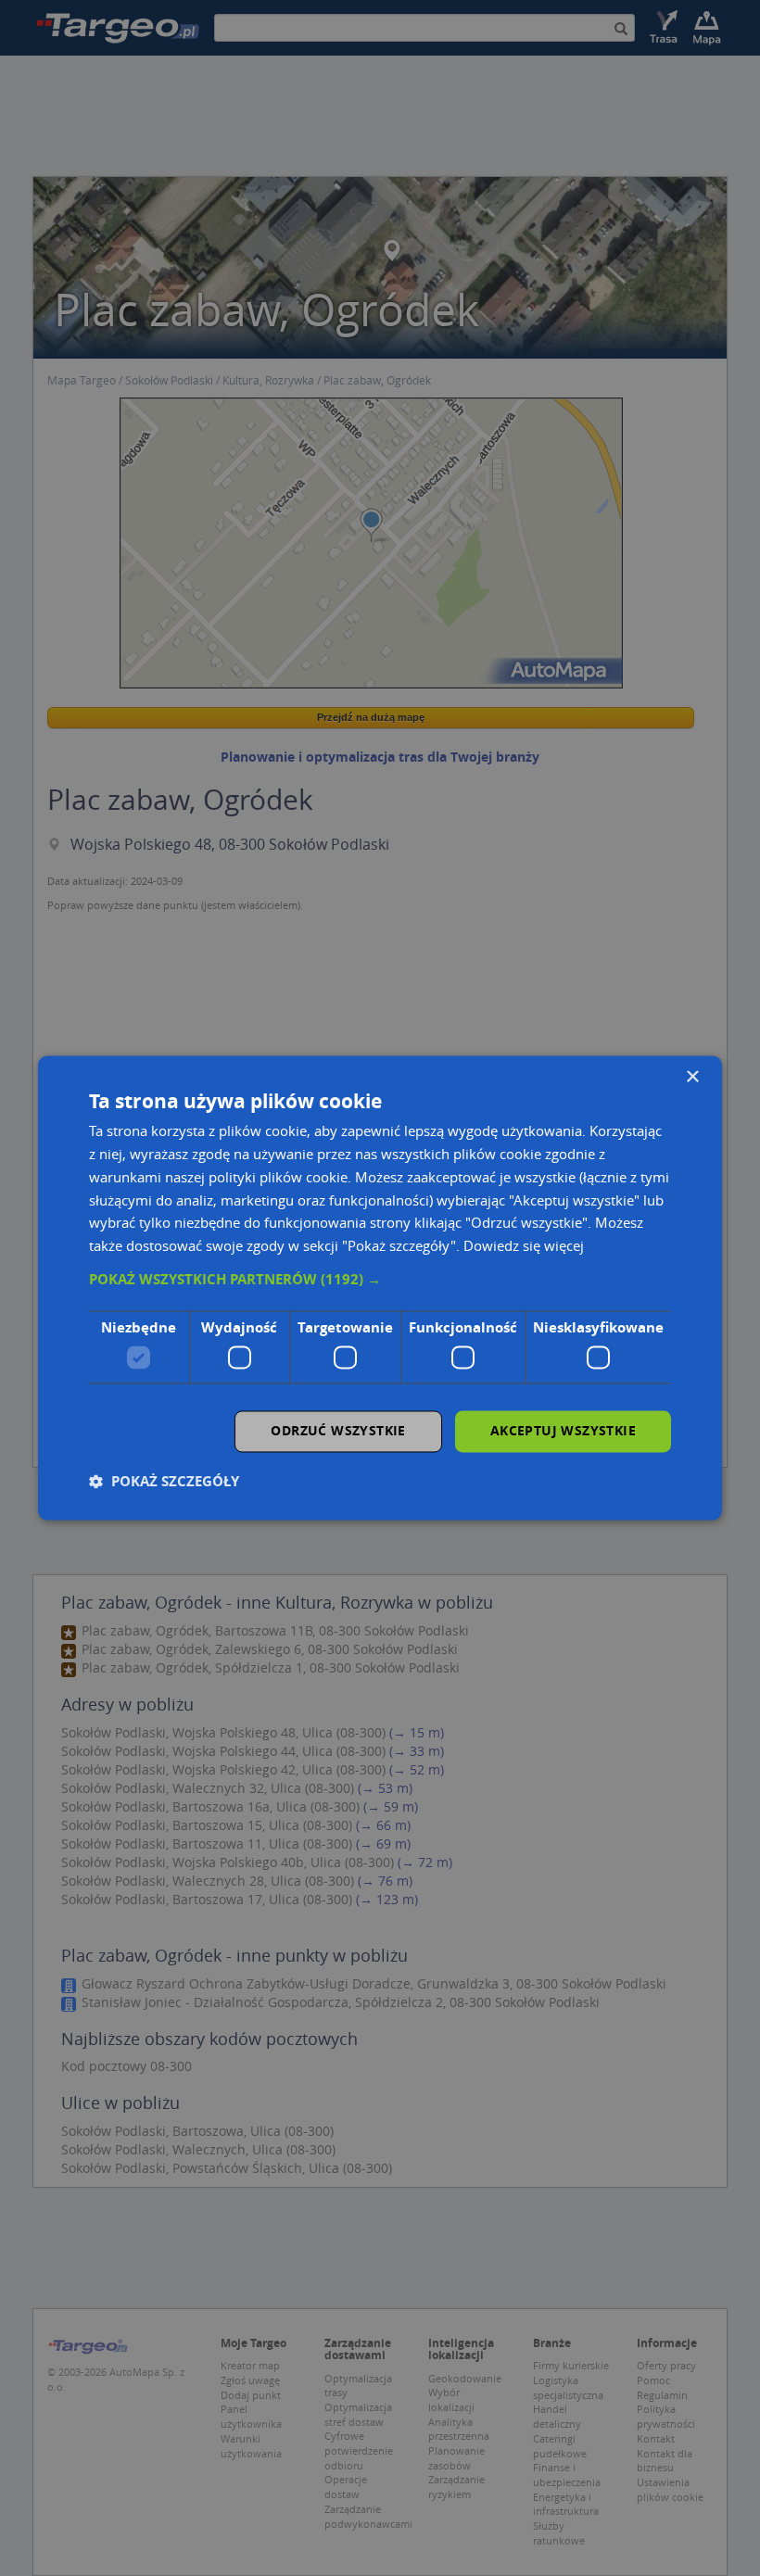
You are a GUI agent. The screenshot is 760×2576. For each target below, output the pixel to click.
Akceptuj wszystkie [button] (563, 1431)
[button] (380, 1280)
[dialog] (380, 1288)
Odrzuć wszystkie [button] (338, 1431)
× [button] (692, 1077)
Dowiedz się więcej (524, 1246)
